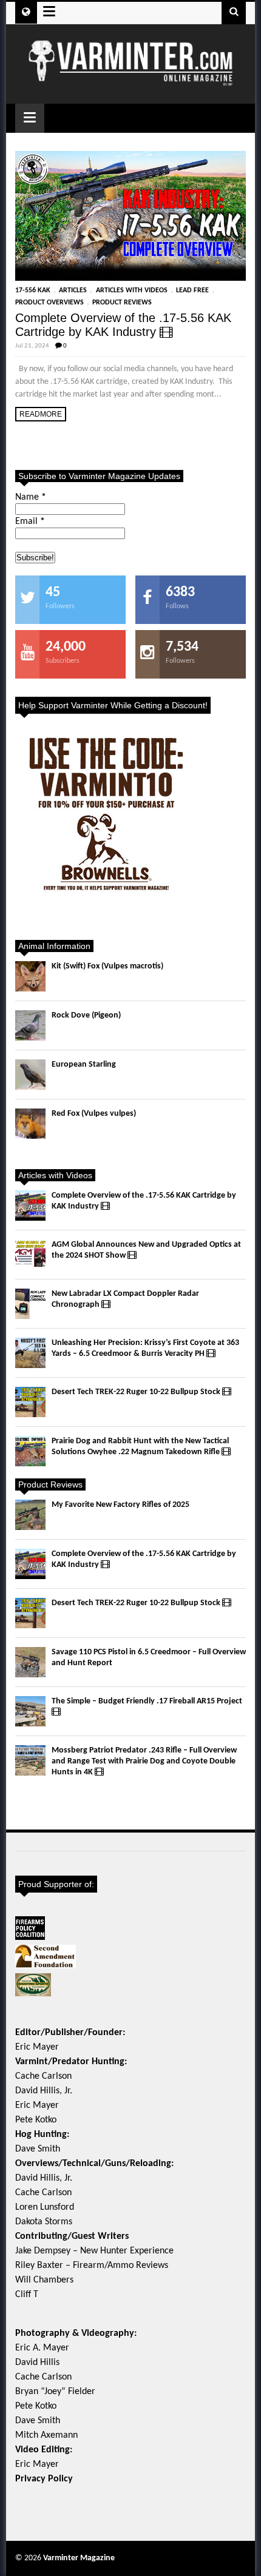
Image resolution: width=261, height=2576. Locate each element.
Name (31, 497)
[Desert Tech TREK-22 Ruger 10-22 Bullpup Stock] (30, 1402)
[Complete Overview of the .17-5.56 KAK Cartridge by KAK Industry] (130, 216)
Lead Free (192, 290)
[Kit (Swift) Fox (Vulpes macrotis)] (30, 976)
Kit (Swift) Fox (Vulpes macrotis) (107, 966)
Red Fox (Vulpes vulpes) (94, 1114)
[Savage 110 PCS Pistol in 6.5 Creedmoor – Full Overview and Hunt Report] (30, 1662)
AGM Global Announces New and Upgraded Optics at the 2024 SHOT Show (146, 1250)
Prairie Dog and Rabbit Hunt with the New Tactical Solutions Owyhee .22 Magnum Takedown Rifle (140, 1447)
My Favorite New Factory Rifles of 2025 (120, 1505)
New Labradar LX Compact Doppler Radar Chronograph (125, 1299)
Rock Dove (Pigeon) (86, 1015)
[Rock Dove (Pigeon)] (30, 1025)
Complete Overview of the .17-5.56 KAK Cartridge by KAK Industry (123, 325)
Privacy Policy (44, 2479)
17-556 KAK (33, 290)
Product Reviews (122, 303)
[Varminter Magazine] (130, 81)
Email (30, 522)
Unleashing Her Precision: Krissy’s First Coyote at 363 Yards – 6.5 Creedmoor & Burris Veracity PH (145, 1348)
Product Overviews (49, 303)
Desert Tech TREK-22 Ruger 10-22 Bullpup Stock (137, 1392)
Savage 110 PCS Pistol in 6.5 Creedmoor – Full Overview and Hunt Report (149, 1658)
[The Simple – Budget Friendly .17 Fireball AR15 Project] (30, 1711)
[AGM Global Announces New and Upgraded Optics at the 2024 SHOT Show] (30, 1255)
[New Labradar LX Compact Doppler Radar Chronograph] (30, 1304)
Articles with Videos (132, 290)
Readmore (41, 414)
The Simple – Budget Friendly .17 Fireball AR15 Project (147, 1701)
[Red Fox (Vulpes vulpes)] (30, 1124)
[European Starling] (30, 1075)
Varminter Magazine (79, 2558)
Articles (73, 290)
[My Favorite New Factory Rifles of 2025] (30, 1515)
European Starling (84, 1065)
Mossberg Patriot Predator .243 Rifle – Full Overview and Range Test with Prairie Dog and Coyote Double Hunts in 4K (144, 1761)
